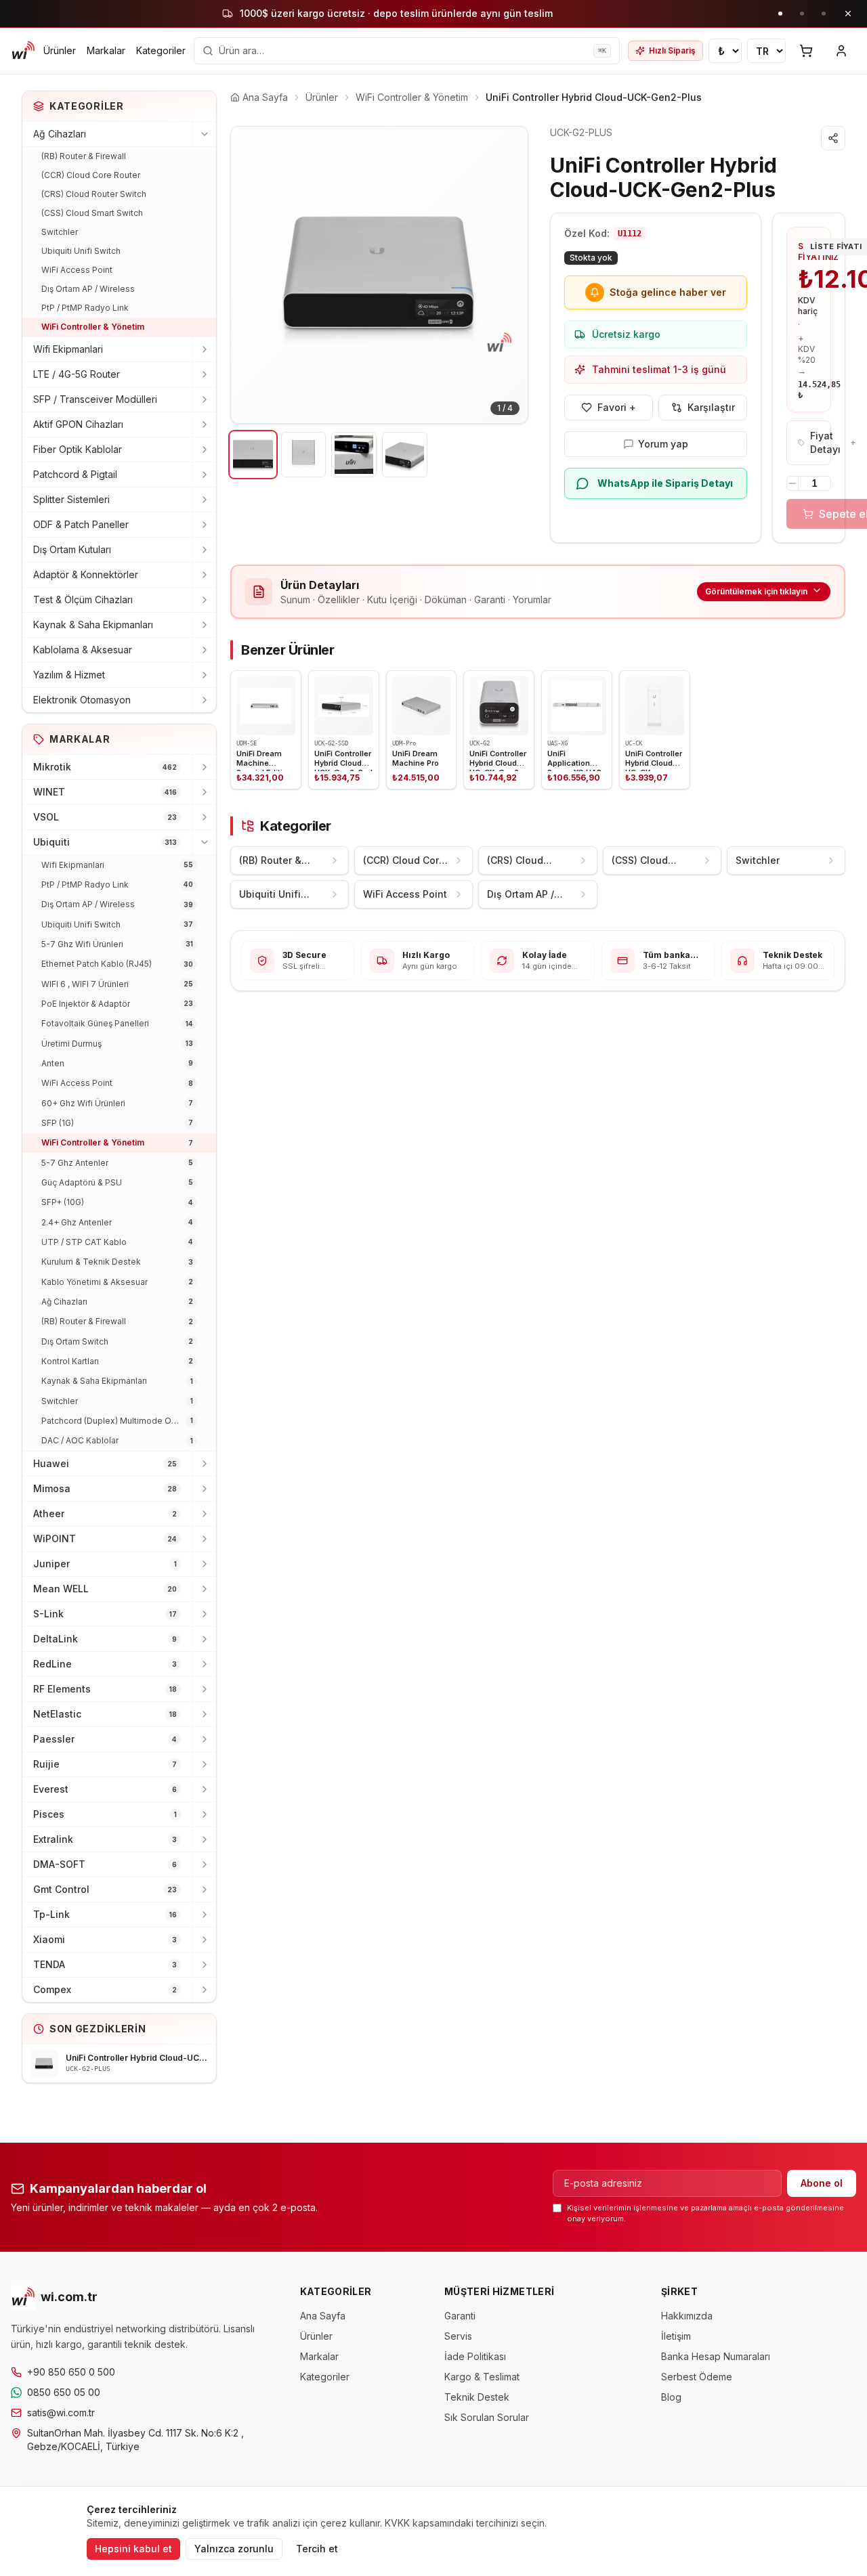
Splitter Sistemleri (71, 499)
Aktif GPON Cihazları (78, 424)
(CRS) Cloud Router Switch (94, 194)
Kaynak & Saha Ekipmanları (93, 625)
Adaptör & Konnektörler (86, 574)
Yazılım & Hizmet (69, 675)
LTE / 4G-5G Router (77, 374)
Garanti (460, 2316)
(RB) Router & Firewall (84, 156)
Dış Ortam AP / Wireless (88, 289)
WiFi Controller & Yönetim (93, 327)
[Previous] (251, 275)
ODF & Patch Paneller (81, 524)
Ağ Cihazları (60, 134)
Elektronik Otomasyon (82, 700)
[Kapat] (848, 14)
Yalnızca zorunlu (234, 2549)
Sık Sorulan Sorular (487, 2417)
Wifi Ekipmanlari (68, 349)
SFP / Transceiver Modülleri (95, 399)
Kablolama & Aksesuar (83, 650)
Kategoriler (161, 50)
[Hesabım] (841, 51)
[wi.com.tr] (23, 51)
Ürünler (60, 50)
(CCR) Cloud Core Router (91, 175)
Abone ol (822, 2183)
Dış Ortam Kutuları (72, 549)
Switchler (60, 232)
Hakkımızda (687, 2316)
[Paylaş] (833, 138)
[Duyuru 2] (802, 14)
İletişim (676, 2336)
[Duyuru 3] (824, 14)
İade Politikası (475, 2356)
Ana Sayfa (323, 2316)
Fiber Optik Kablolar (78, 449)
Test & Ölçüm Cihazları (83, 599)
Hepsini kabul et (133, 2549)
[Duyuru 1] (780, 14)
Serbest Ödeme (697, 2377)
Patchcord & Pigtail (75, 474)
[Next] (507, 275)
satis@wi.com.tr (61, 2413)
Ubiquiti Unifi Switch (81, 251)
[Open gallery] (379, 275)
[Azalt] (792, 483)
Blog (671, 2397)
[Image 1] (253, 455)
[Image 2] (304, 455)
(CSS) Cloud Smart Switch (92, 213)
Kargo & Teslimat (482, 2377)
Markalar (106, 50)
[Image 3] (354, 455)
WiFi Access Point (77, 270)
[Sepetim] (806, 51)
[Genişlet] (204, 349)
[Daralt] (204, 134)
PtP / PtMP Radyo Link (85, 308)
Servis (458, 2336)
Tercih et (317, 2549)
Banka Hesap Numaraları (716, 2356)
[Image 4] (405, 455)
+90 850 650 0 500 (71, 2372)
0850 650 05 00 (64, 2392)
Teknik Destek (477, 2397)
